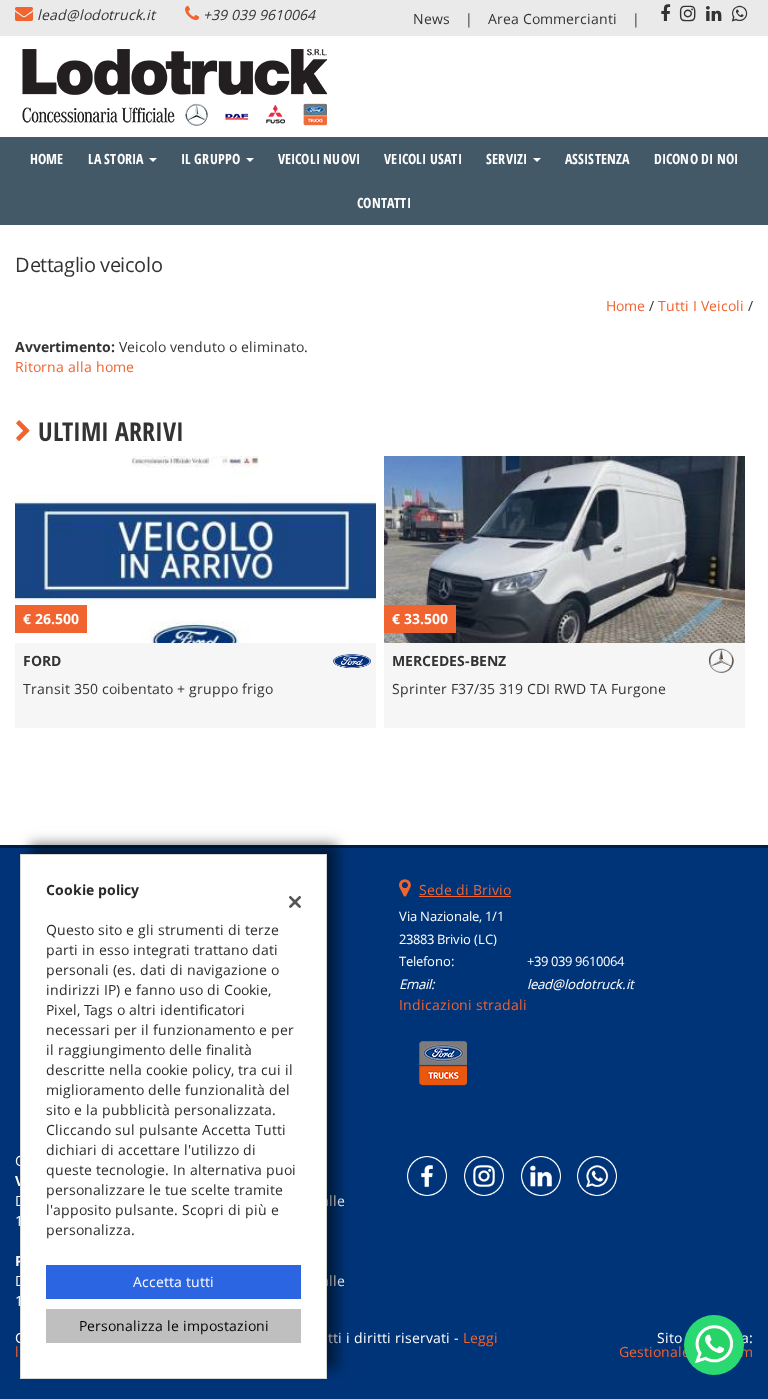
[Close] (748, 478)
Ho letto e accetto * (550, 753)
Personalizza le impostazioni (174, 1325)
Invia (566, 843)
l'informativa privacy (604, 753)
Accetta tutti (173, 1281)
